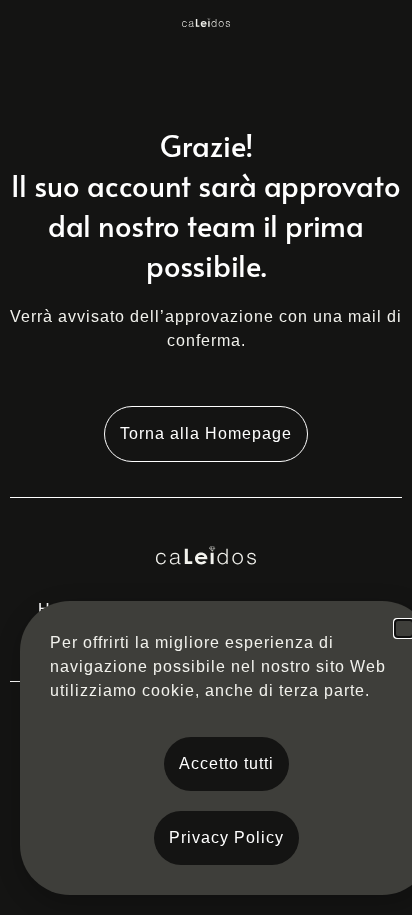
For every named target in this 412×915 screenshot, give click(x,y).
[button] (404, 628)
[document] (206, 457)
